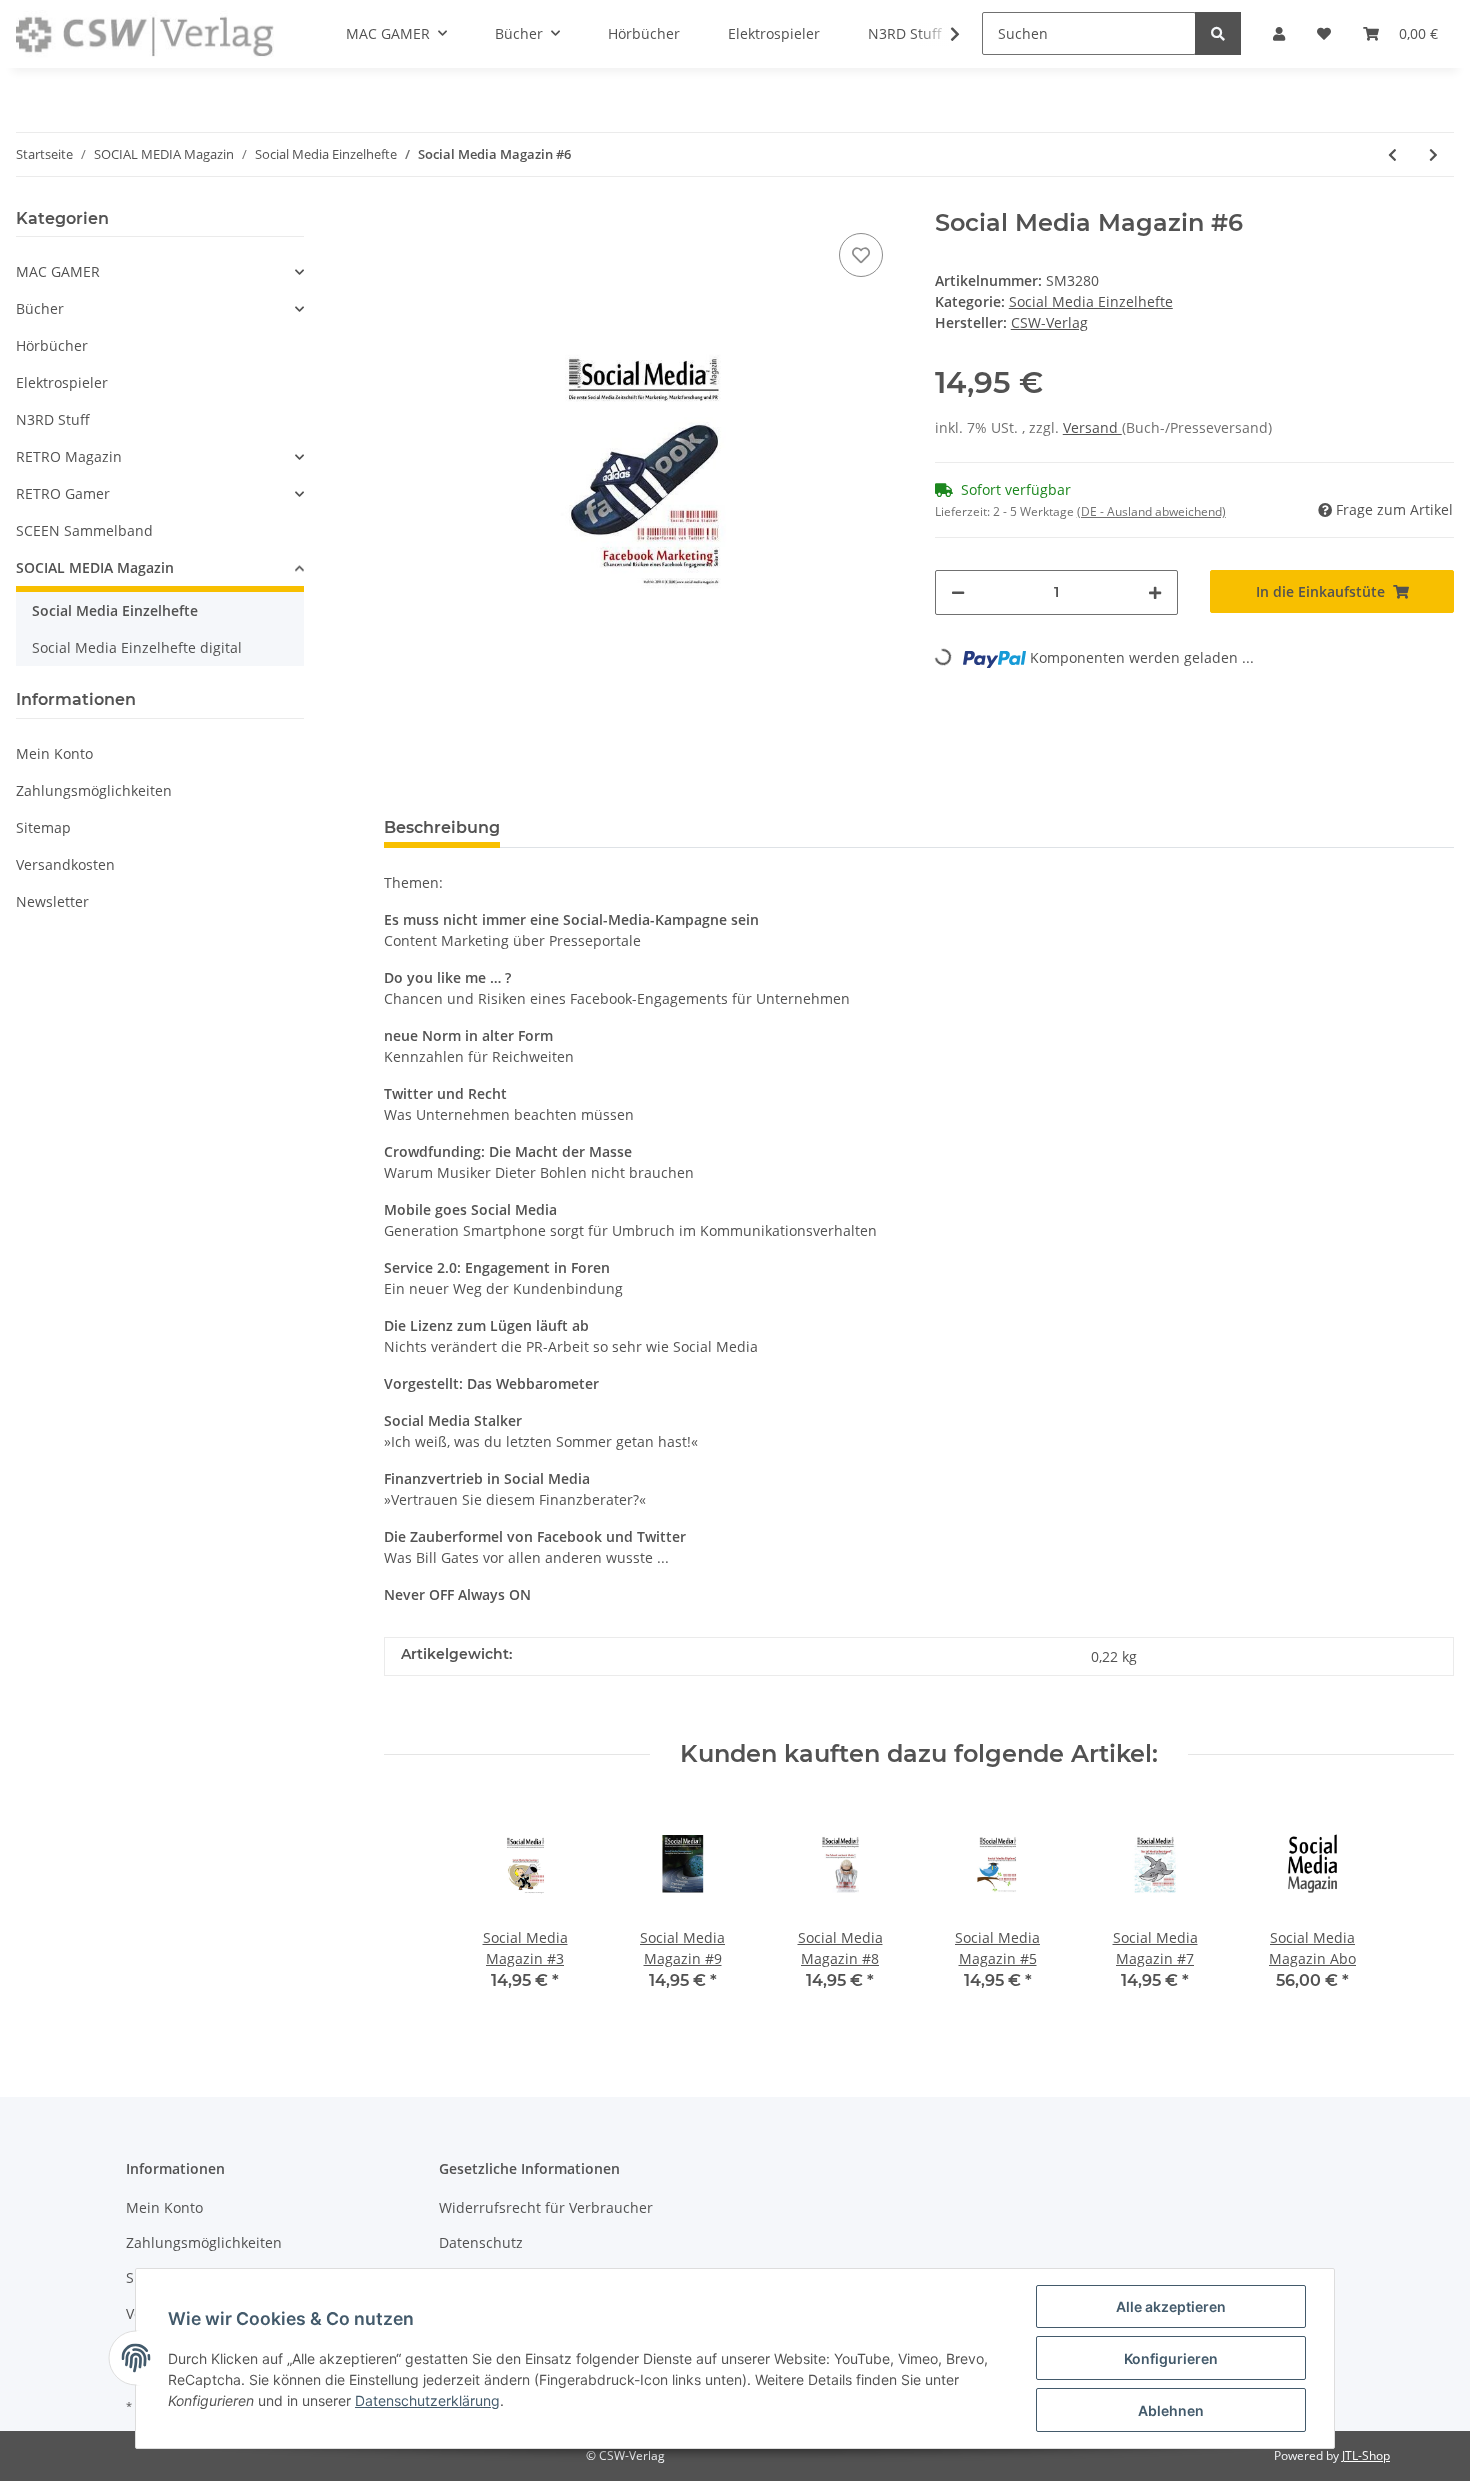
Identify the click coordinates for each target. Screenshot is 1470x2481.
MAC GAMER (58, 271)
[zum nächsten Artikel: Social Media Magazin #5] (1433, 154)
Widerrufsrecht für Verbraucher (546, 2207)
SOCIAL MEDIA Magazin (95, 567)
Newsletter (52, 901)
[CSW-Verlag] (145, 34)
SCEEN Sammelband (84, 530)
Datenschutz (481, 2242)
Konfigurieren (1171, 2358)
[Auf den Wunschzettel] (861, 255)
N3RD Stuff (53, 419)
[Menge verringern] (958, 592)
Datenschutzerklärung (427, 2400)
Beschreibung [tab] (442, 827)
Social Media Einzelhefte (1091, 301)
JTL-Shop (1366, 2455)
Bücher (40, 308)
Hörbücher (52, 345)
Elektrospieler (62, 382)
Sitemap (43, 827)
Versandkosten (65, 864)
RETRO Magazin (69, 456)
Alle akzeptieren (1171, 2306)
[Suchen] (1218, 33)
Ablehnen (1171, 2410)
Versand (1092, 427)
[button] (160, 271)
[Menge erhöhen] (1155, 592)
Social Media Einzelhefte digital (137, 647)
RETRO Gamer (63, 493)
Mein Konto (54, 753)
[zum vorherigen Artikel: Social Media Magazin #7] (1392, 154)
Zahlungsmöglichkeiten (94, 790)
